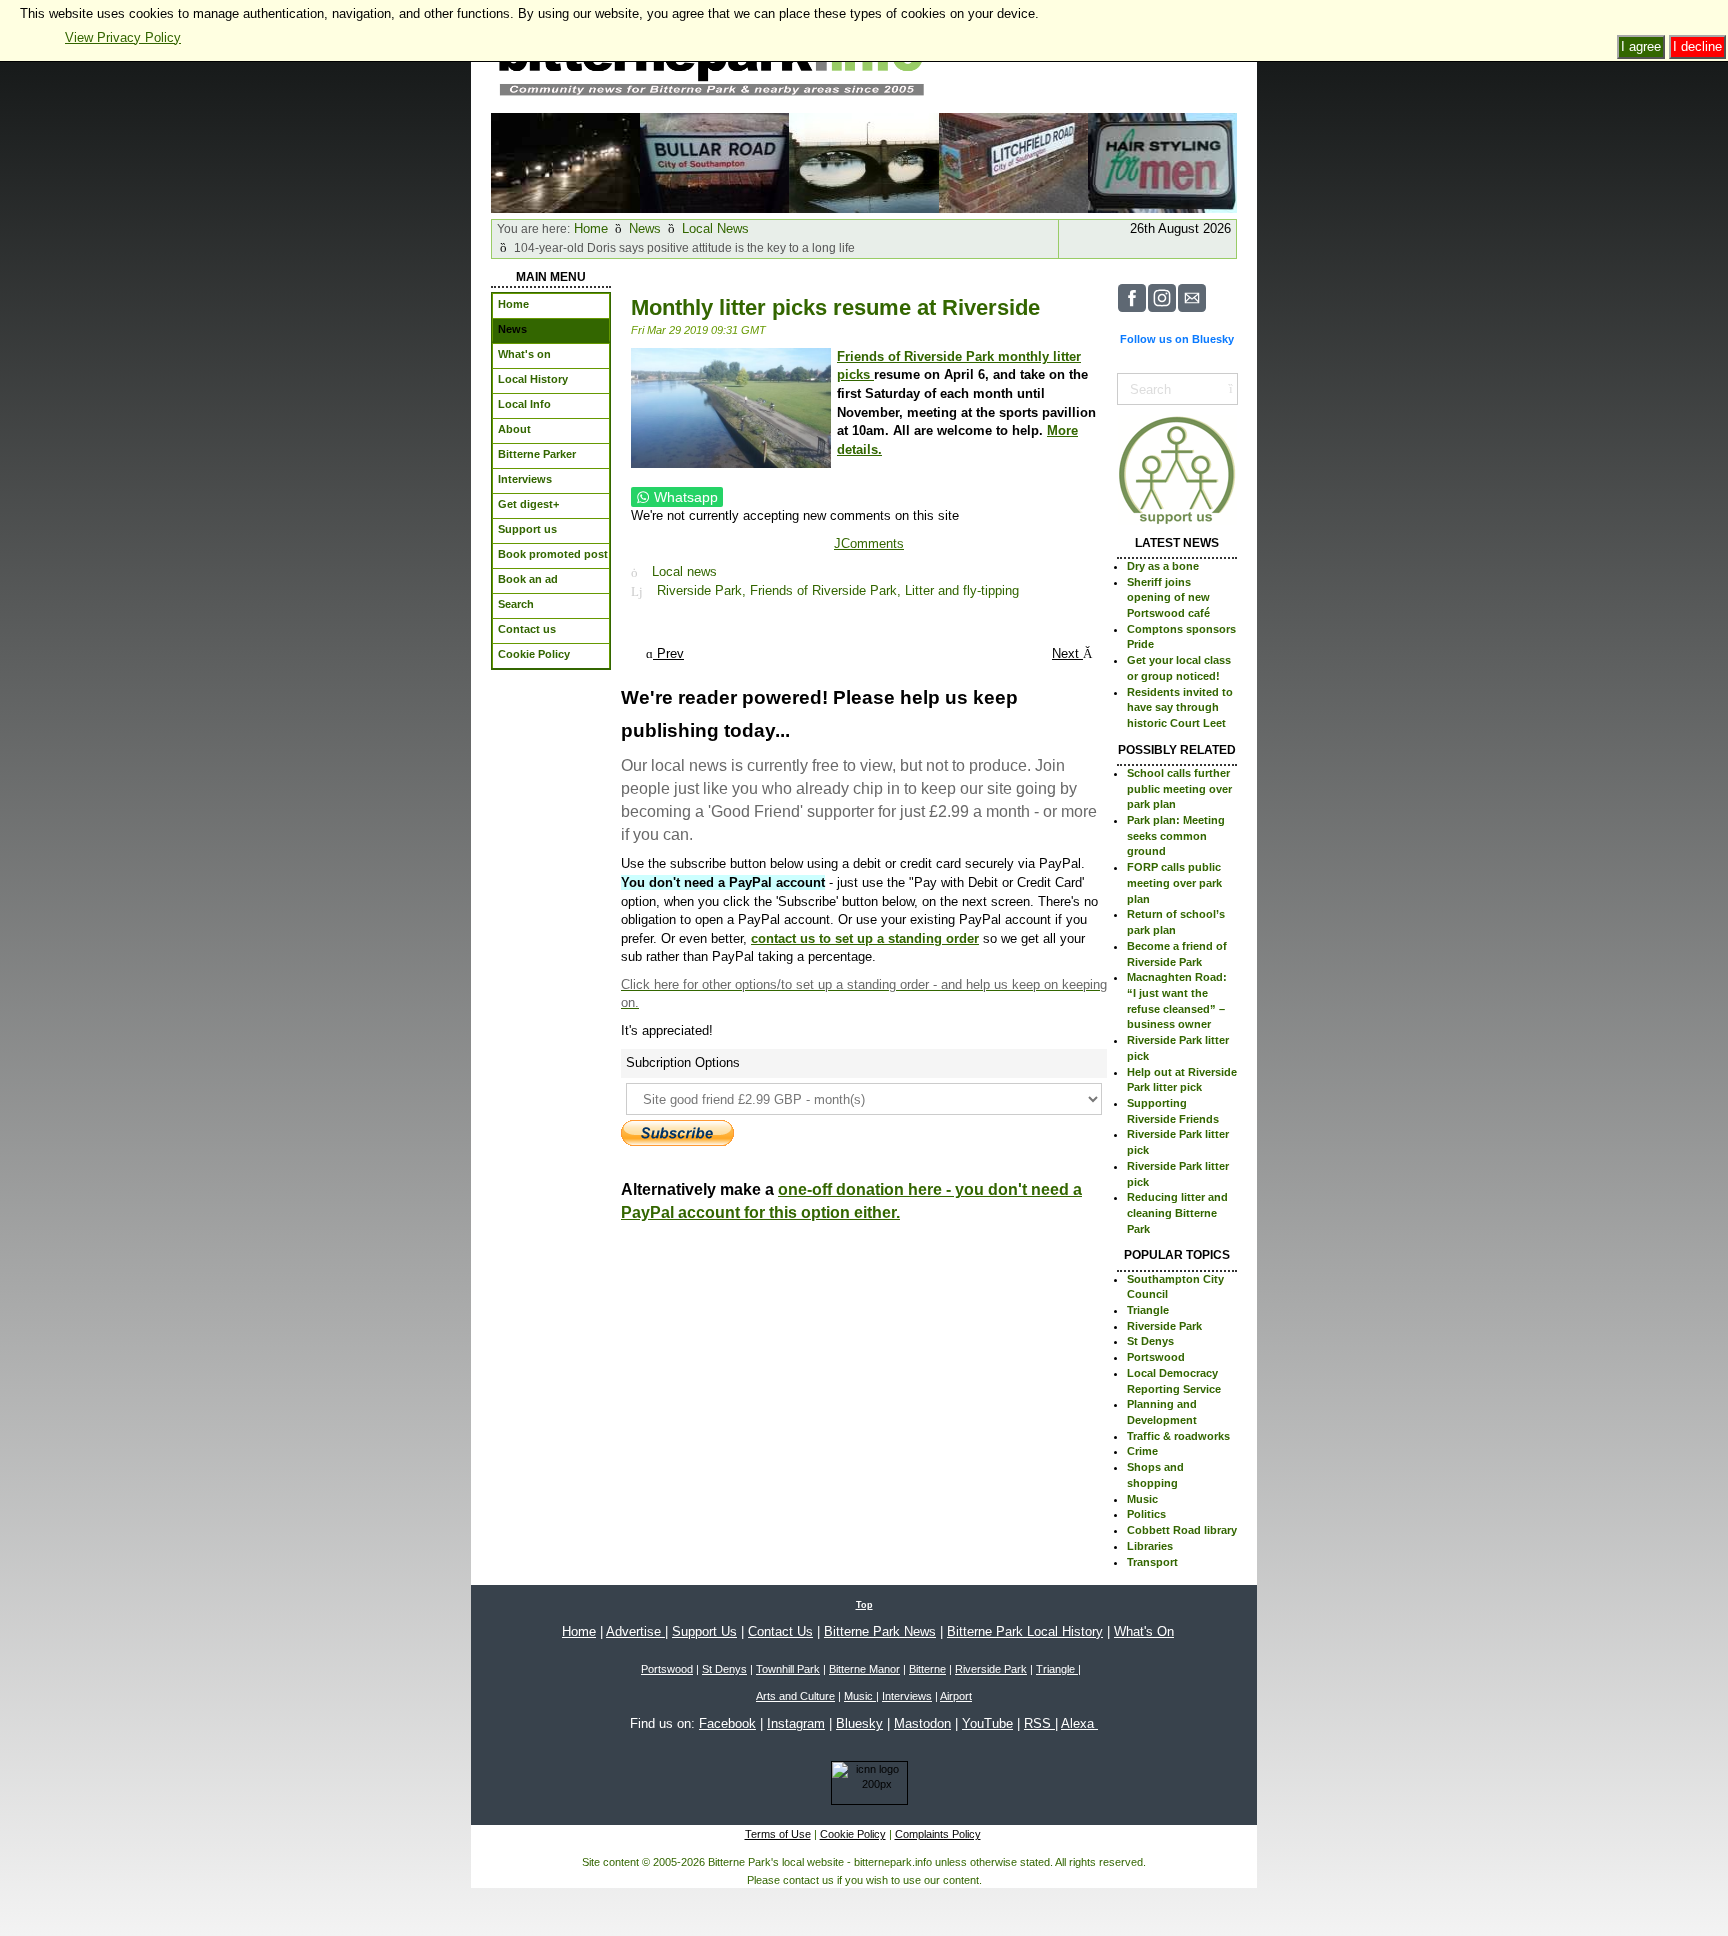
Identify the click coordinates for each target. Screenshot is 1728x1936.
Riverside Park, (703, 591)
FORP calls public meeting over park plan (1174, 882)
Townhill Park (788, 1669)
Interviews (907, 1696)
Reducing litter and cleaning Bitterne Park (1177, 1212)
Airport (956, 1696)
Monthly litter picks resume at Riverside (835, 307)
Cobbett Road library (1182, 1530)
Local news (684, 572)
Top (864, 1605)
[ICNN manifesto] (864, 1787)
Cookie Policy (853, 1834)
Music (1142, 1499)
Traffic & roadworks (1178, 1436)
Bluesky (859, 1723)
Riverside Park (1164, 1326)
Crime (1142, 1451)
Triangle (1148, 1310)
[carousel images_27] (863, 161)
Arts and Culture (795, 1696)
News (645, 228)
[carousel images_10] (565, 161)
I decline (1697, 46)
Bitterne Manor (864, 1669)
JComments (869, 543)
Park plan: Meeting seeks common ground (1176, 835)
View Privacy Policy (123, 37)
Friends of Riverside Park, (827, 591)
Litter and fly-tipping (962, 591)
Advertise (635, 1631)
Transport (1152, 1562)
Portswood (1156, 1357)
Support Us (704, 1631)
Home (591, 228)
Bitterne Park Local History (1025, 1631)
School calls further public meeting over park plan (1179, 788)
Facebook (727, 1723)
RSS (1039, 1723)
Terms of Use (778, 1834)
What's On (1144, 1631)
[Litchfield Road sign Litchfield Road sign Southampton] (1013, 161)
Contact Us (780, 1631)
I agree (1641, 46)
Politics (1146, 1514)
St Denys (1150, 1341)
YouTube (987, 1723)
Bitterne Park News (880, 1631)
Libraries (1150, 1546)
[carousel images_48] (1162, 161)
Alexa (1079, 1723)
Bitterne (927, 1669)
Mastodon (922, 1723)
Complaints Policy (938, 1834)
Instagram (796, 1723)
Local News (715, 228)
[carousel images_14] (714, 161)
